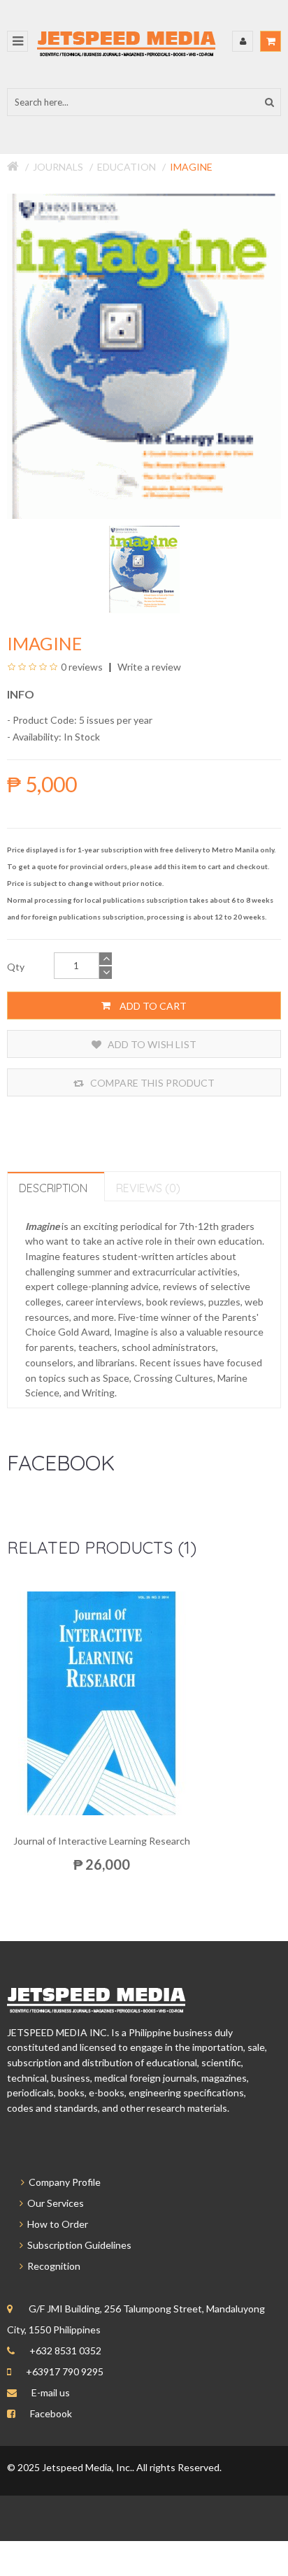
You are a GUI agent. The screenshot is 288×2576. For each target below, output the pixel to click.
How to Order (56, 2224)
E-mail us (51, 2392)
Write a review (148, 667)
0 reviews (82, 667)
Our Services (53, 2203)
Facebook (51, 2413)
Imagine (191, 167)
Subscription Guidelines (77, 2245)
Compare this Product (151, 1083)
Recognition (52, 2266)
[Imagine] (144, 568)
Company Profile (63, 2182)
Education (127, 167)
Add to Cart (152, 1006)
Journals (58, 167)
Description (53, 1188)
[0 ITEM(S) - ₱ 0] (271, 41)
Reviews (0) (148, 1188)
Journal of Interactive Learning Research (102, 1841)
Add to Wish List (151, 1044)
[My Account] (243, 41)
